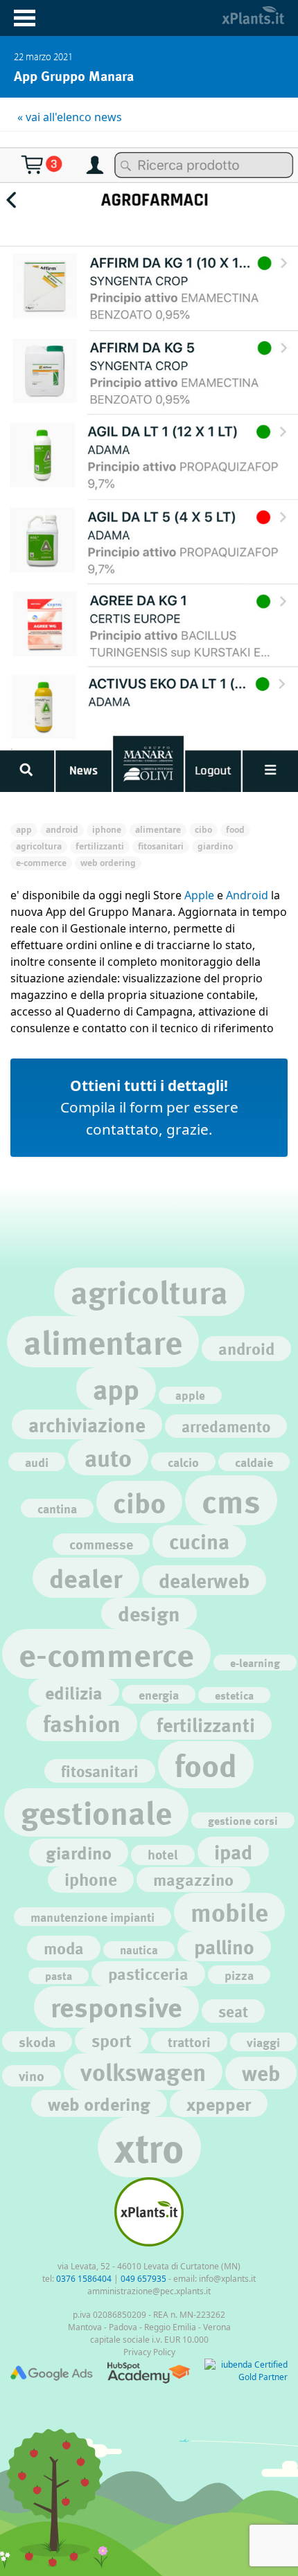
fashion (82, 1723)
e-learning (255, 1663)
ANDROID (62, 830)
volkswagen (143, 2071)
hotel (163, 1855)
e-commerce (106, 1654)
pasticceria (148, 1973)
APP (24, 830)
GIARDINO (215, 846)
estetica (234, 1695)
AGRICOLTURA (39, 846)
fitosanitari (100, 1771)
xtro (149, 2147)
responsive (116, 2007)
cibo (139, 1502)
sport (112, 2041)
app (116, 1388)
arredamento (226, 1426)
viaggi (263, 2042)
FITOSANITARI (161, 846)
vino (32, 2075)
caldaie (254, 1462)
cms (231, 1500)
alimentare (103, 1341)
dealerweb (204, 1580)
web (261, 2073)
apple (190, 1395)
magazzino (193, 1879)
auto (108, 1457)
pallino (224, 1946)
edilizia (74, 1692)
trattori (189, 2042)
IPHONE (107, 830)
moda (64, 1948)
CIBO (203, 830)
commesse (101, 1544)
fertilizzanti (206, 1725)
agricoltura (149, 1291)
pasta (59, 1975)
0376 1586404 (84, 2279)
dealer (86, 1577)
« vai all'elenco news (70, 117)
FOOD (235, 830)
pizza (239, 1975)
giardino (79, 1852)
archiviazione (87, 1424)
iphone (91, 1879)
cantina (57, 1508)
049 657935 (143, 2279)
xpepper (219, 2104)
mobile (229, 1912)
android (246, 1348)
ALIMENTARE (158, 830)
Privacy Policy (149, 2352)
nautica (139, 1950)
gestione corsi (243, 1820)
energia (159, 1694)
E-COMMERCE (41, 863)
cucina (199, 1541)
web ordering (99, 2104)
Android (247, 895)
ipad (233, 1852)
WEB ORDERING (108, 863)
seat (233, 2011)
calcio (183, 1462)
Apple (199, 895)
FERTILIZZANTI (100, 846)
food (206, 1765)
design (149, 1613)
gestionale (96, 1812)
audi (37, 1462)
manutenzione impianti (93, 1917)
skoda (37, 2042)
